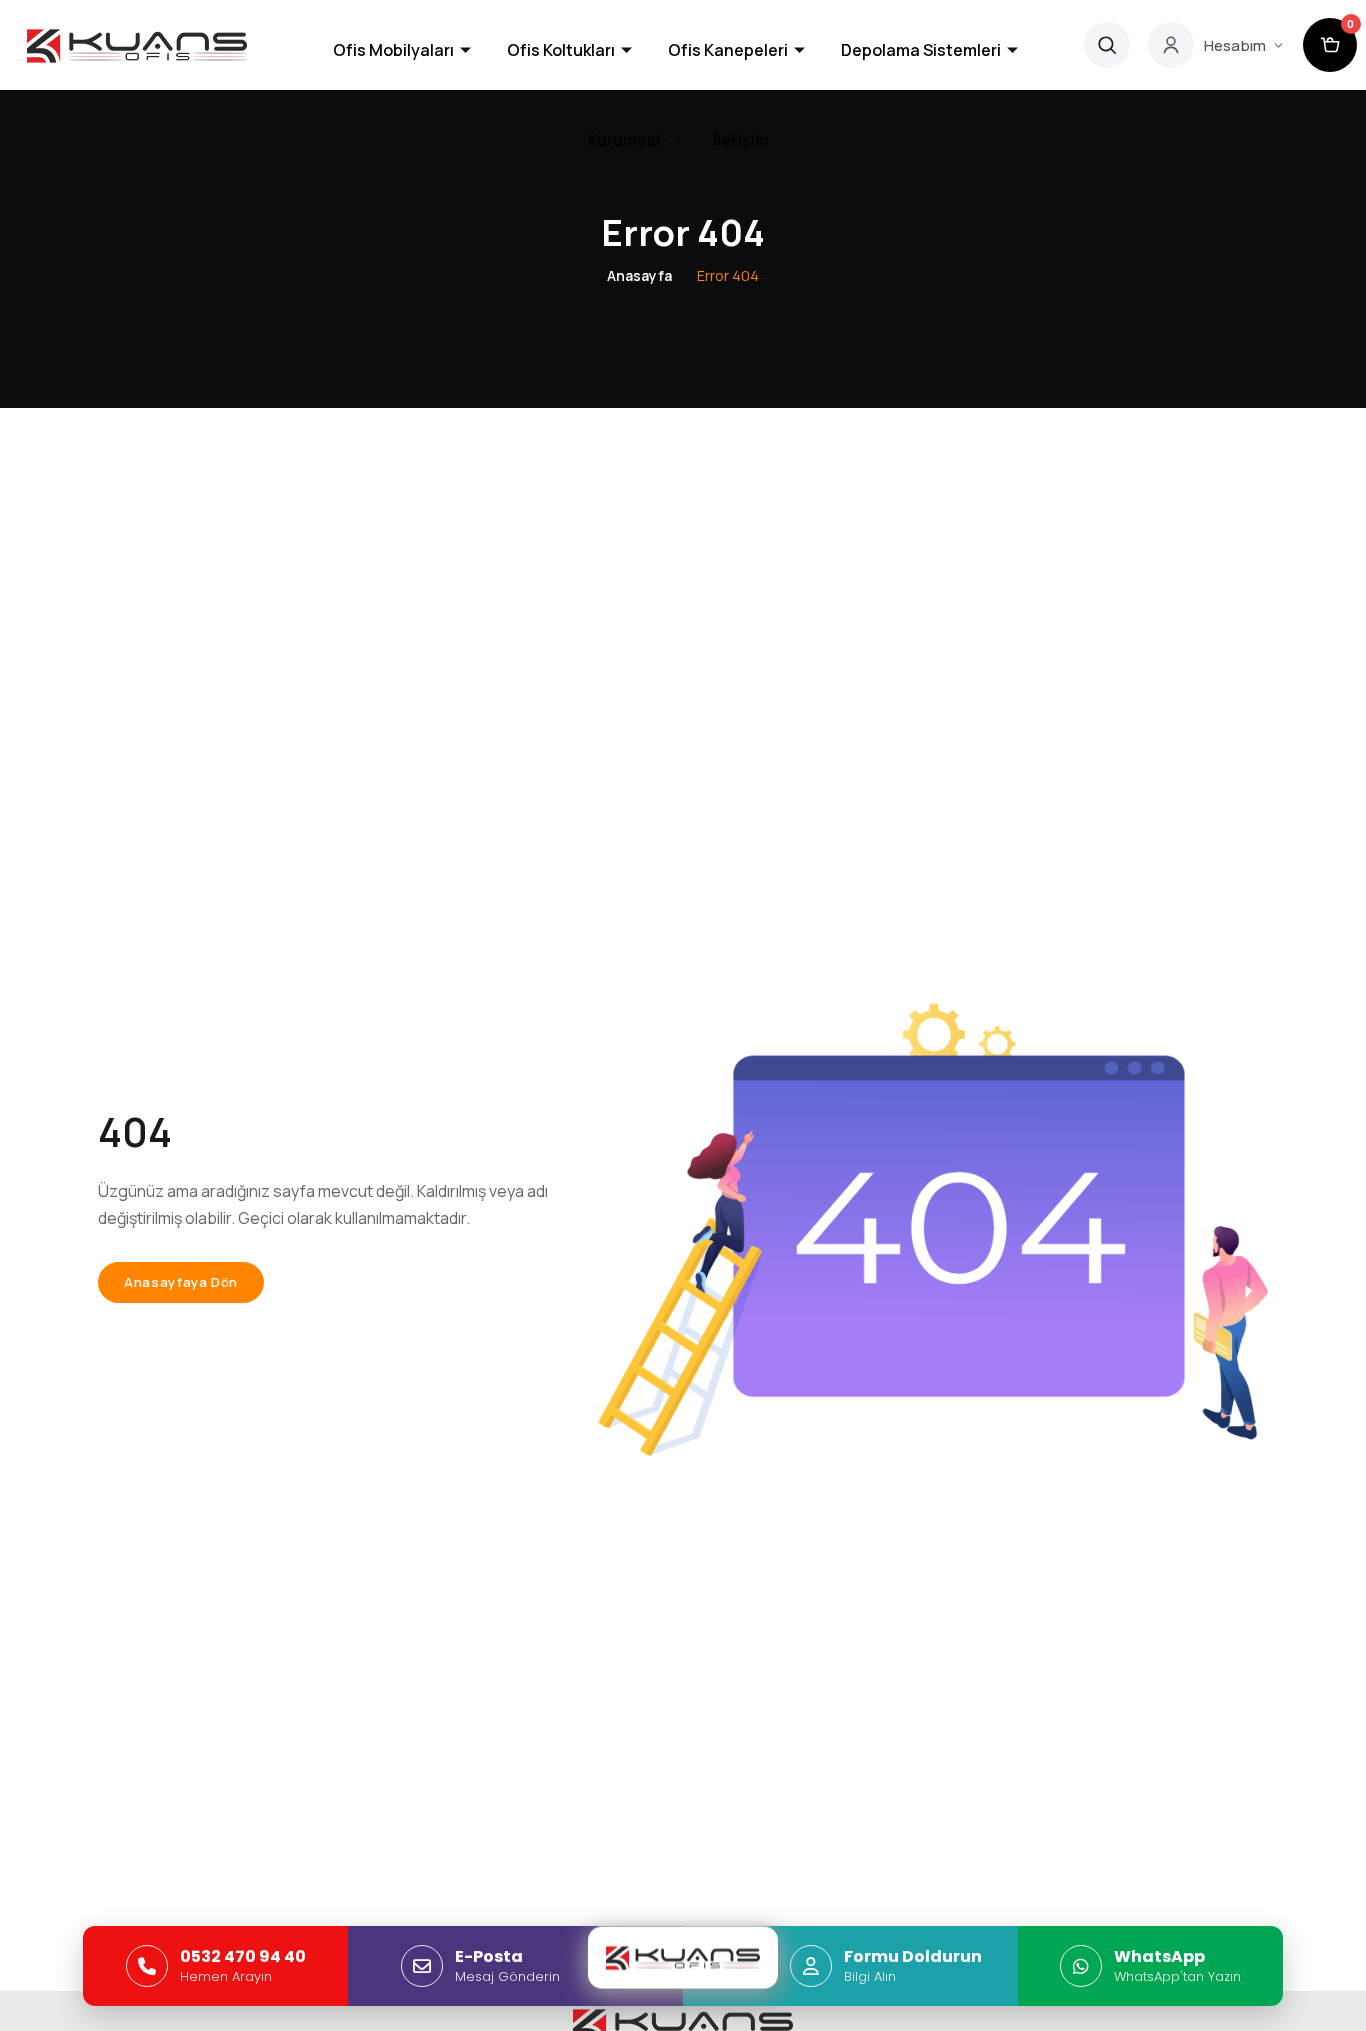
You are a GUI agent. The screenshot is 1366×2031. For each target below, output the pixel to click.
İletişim (741, 140)
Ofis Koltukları (561, 50)
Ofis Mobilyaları (393, 50)
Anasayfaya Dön (181, 1282)
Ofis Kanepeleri (728, 50)
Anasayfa (639, 275)
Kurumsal (624, 140)
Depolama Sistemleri (921, 50)
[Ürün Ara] (1107, 45)
